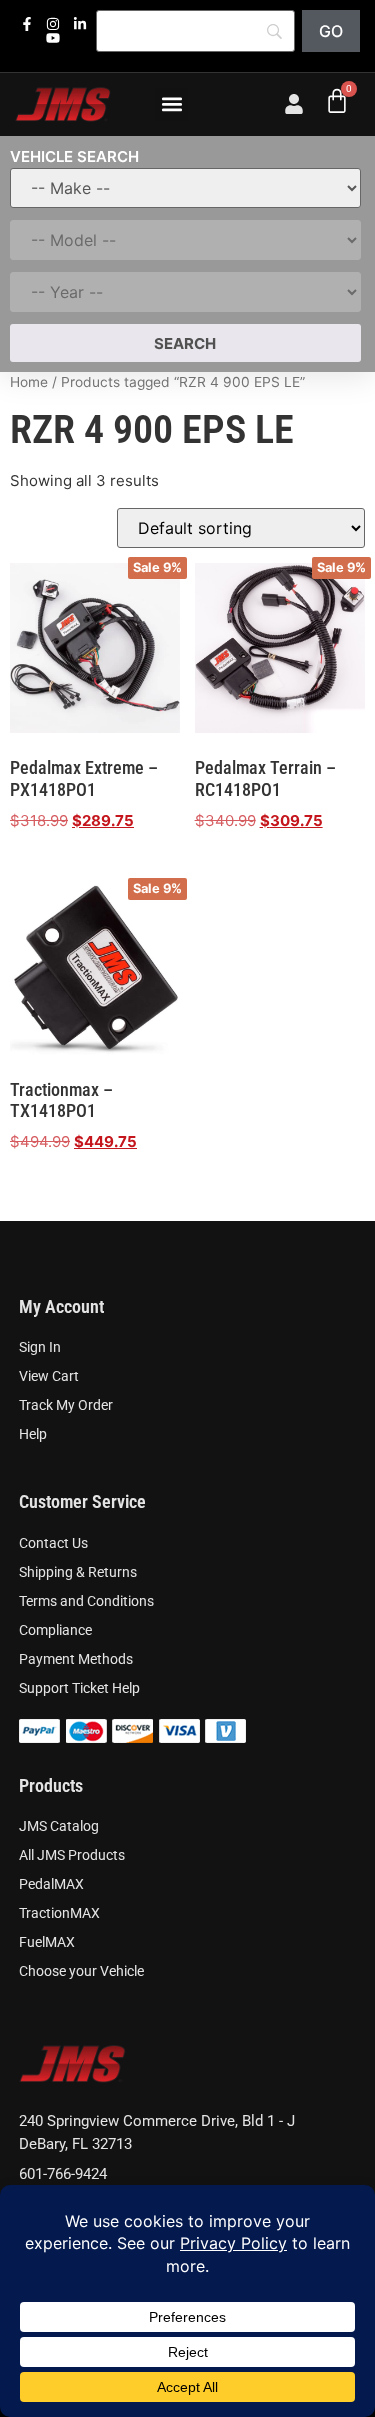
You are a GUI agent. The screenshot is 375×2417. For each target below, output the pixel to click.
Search (185, 343)
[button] (171, 104)
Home (29, 382)
